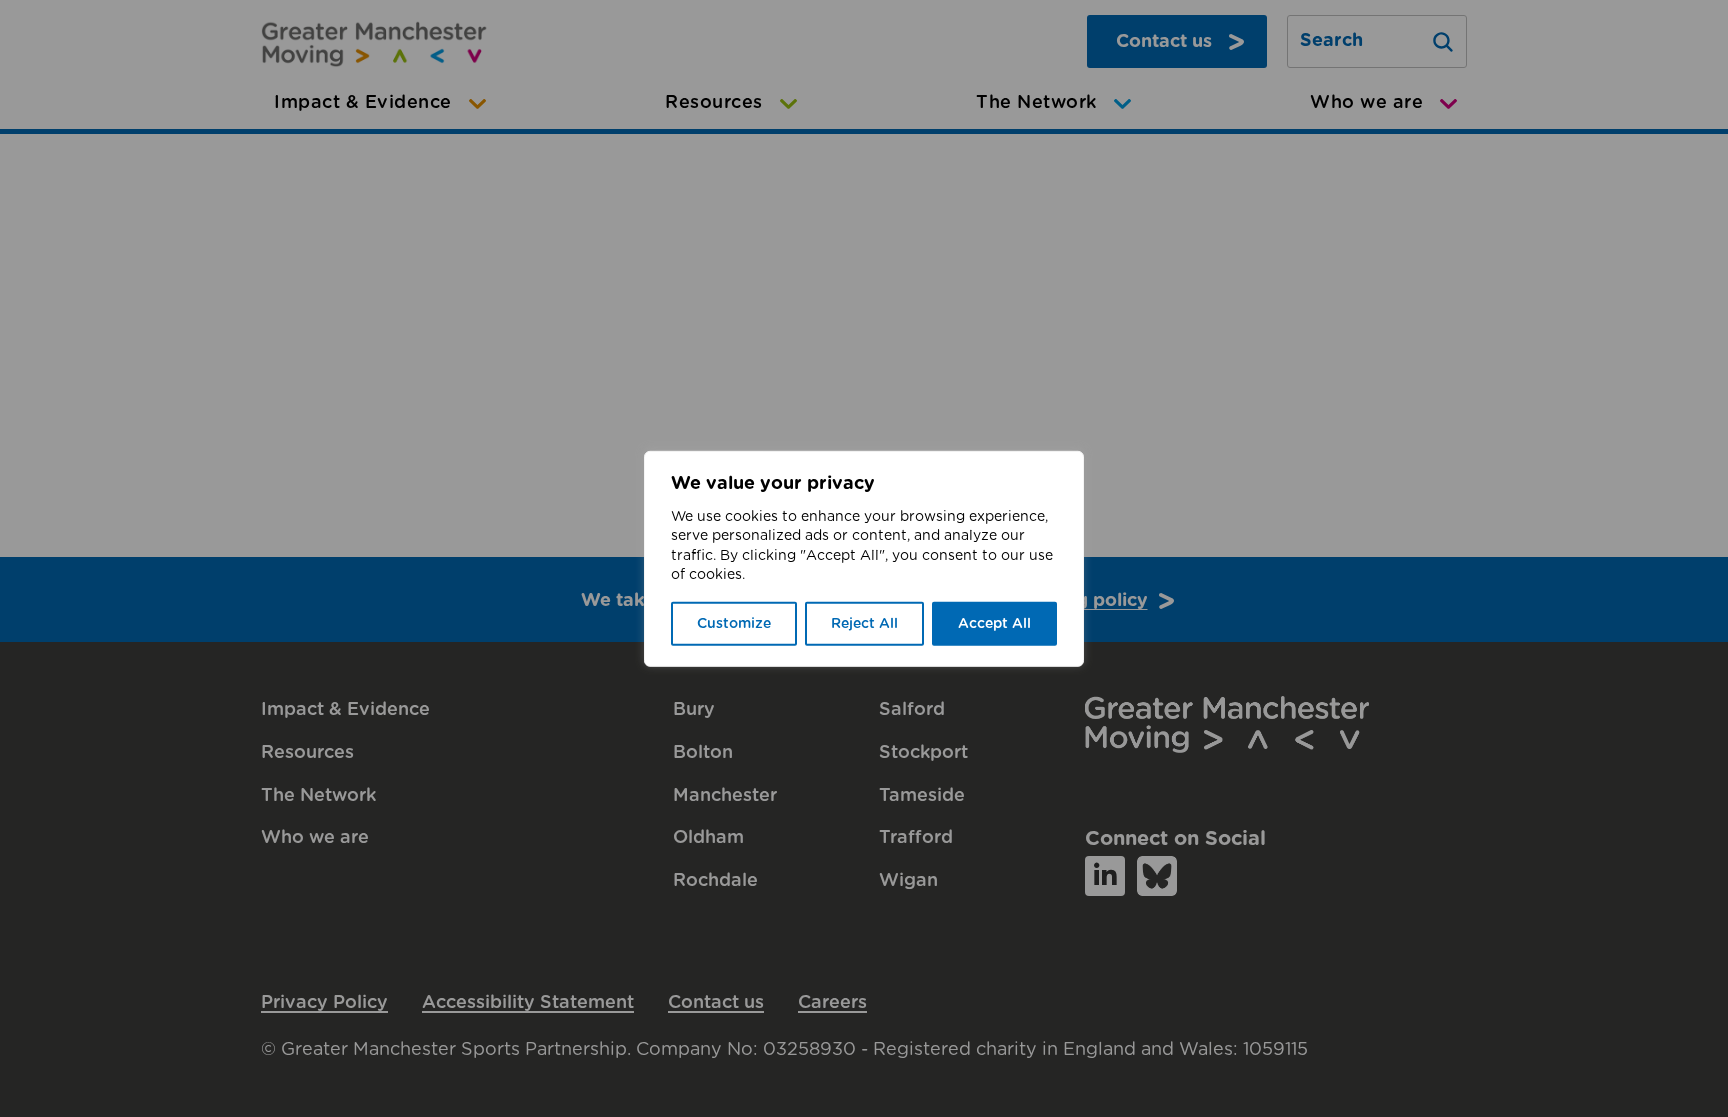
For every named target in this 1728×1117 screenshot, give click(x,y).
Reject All (864, 624)
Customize (734, 624)
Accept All (994, 624)
